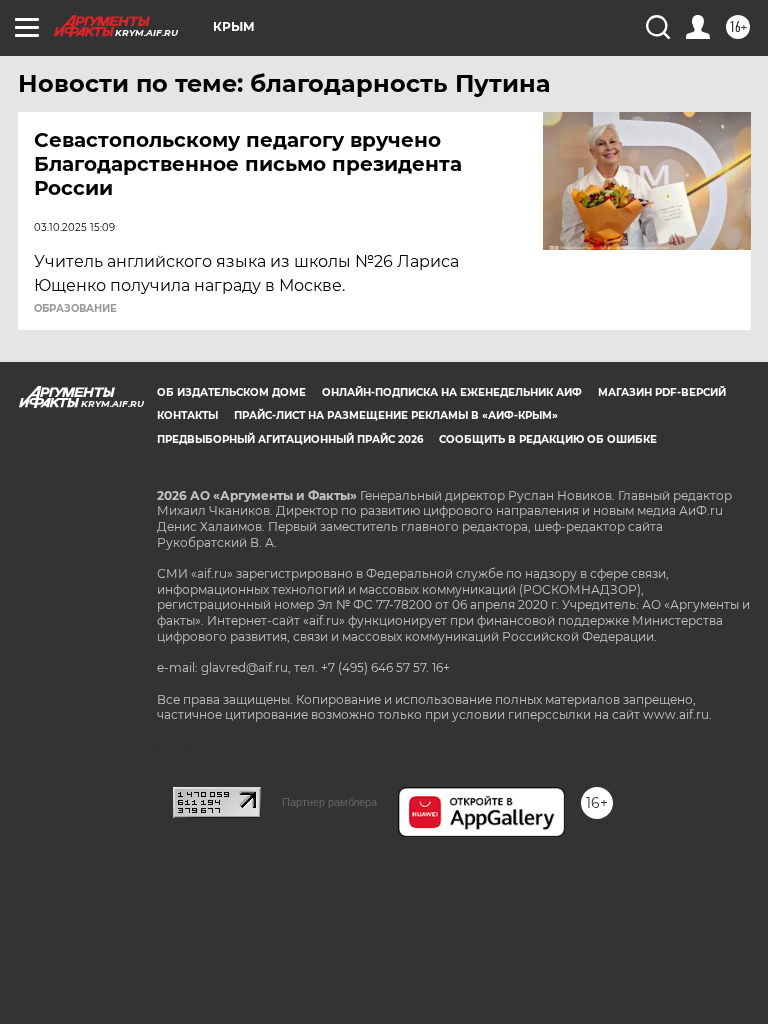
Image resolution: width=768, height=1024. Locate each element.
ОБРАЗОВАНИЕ (75, 309)
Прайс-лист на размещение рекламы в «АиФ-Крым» (396, 415)
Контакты (187, 415)
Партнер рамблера (329, 802)
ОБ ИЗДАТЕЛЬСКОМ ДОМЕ (231, 392)
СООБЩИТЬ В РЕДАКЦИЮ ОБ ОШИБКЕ (548, 439)
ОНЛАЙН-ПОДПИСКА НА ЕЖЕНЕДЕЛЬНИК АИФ (452, 392)
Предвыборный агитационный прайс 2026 (290, 439)
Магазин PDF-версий (662, 392)
